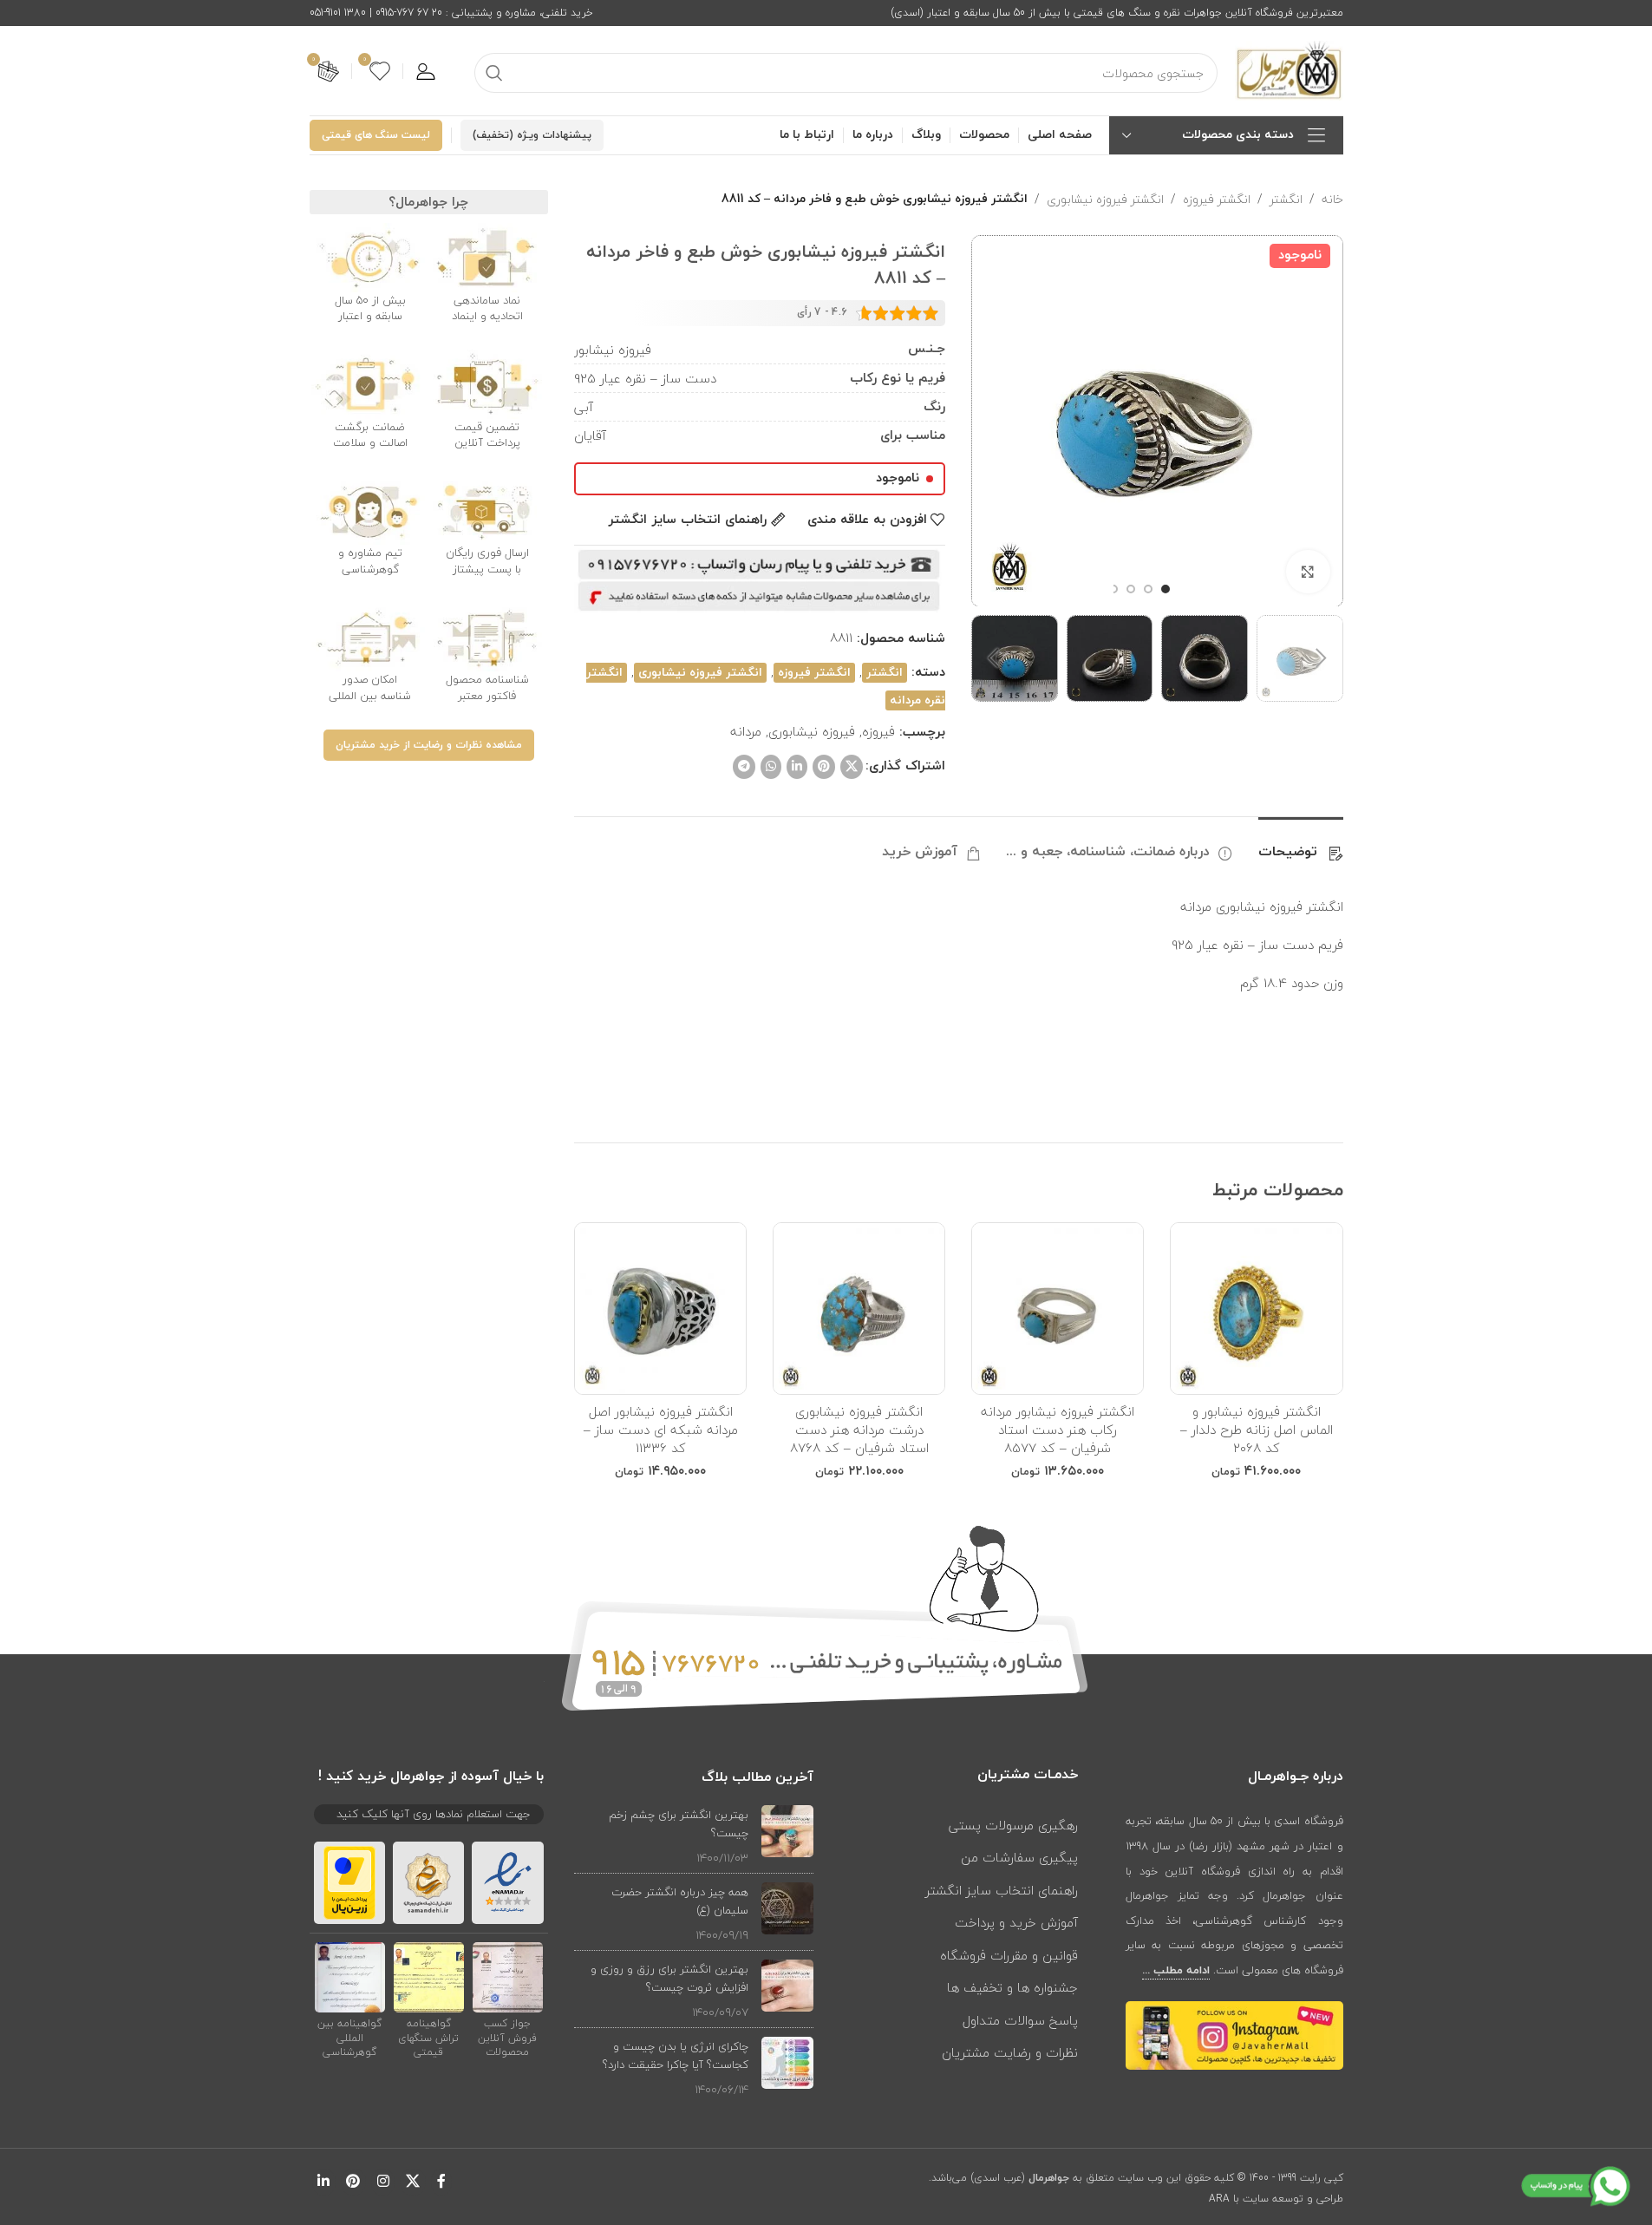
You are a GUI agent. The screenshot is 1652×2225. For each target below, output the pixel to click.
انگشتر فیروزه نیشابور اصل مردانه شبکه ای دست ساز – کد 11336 (661, 1430)
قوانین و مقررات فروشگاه (1009, 1955)
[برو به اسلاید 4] (1113, 589)
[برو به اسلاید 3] (1131, 589)
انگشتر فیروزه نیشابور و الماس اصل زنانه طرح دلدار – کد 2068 (1257, 1430)
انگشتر (1286, 200)
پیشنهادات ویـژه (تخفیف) (532, 135)
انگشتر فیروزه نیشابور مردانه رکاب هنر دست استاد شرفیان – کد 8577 (1058, 1430)
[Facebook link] (441, 2182)
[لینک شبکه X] (852, 767)
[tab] (1301, 844)
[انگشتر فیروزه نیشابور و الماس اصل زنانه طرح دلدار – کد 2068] (1256, 1309)
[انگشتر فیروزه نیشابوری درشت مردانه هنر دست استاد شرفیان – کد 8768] (859, 1309)
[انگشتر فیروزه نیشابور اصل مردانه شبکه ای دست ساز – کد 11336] (660, 1309)
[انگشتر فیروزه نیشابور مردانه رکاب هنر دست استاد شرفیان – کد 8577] (1058, 1309)
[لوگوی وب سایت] (1289, 69)
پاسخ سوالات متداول (1020, 2020)
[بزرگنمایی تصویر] (1308, 572)
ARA (1219, 2199)
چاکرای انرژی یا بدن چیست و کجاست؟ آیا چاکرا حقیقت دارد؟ (676, 2055)
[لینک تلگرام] (744, 767)
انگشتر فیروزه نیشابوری (1105, 200)
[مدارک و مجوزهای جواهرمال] (508, 1976)
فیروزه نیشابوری (812, 731)
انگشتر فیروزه (1217, 200)
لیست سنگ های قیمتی (376, 135)
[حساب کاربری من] (426, 71)
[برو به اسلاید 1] (1166, 589)
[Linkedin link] (797, 767)
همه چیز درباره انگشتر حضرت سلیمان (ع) (680, 1901)
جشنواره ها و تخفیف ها (1012, 1987)
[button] (1322, 658)
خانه (1332, 200)
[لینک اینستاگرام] (383, 2182)
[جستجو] (494, 73)
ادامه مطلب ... (1176, 1971)
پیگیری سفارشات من (1019, 1857)
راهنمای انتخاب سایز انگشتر (1002, 1890)
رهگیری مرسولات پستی (1013, 1825)
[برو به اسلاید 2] (1148, 589)
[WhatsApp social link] (771, 767)
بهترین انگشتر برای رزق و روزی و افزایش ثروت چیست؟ (669, 1978)
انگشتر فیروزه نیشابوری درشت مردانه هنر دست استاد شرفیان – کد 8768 (859, 1430)
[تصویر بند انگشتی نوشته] (787, 1836)
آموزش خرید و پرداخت (1016, 1922)
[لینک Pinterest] (824, 767)
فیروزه (878, 731)
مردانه (746, 731)
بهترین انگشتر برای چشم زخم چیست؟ (679, 1824)
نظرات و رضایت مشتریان (1010, 2052)
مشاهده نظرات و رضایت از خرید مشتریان (429, 745)
